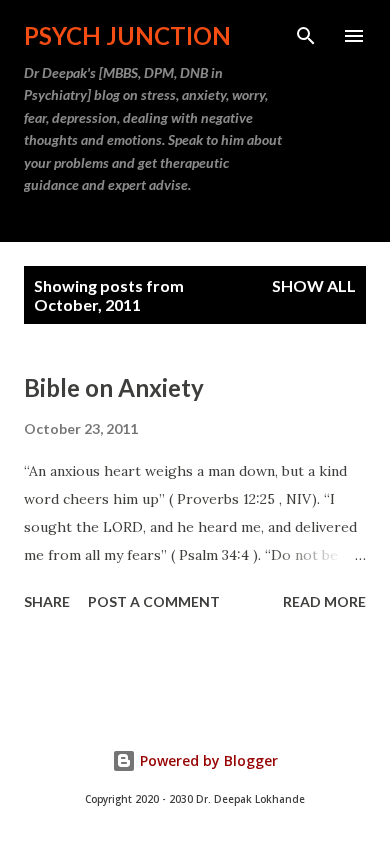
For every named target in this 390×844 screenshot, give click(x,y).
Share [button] (47, 601)
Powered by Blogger (207, 760)
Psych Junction (127, 35)
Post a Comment (154, 601)
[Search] (306, 36)
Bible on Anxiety (114, 387)
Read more (324, 601)
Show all (314, 285)
